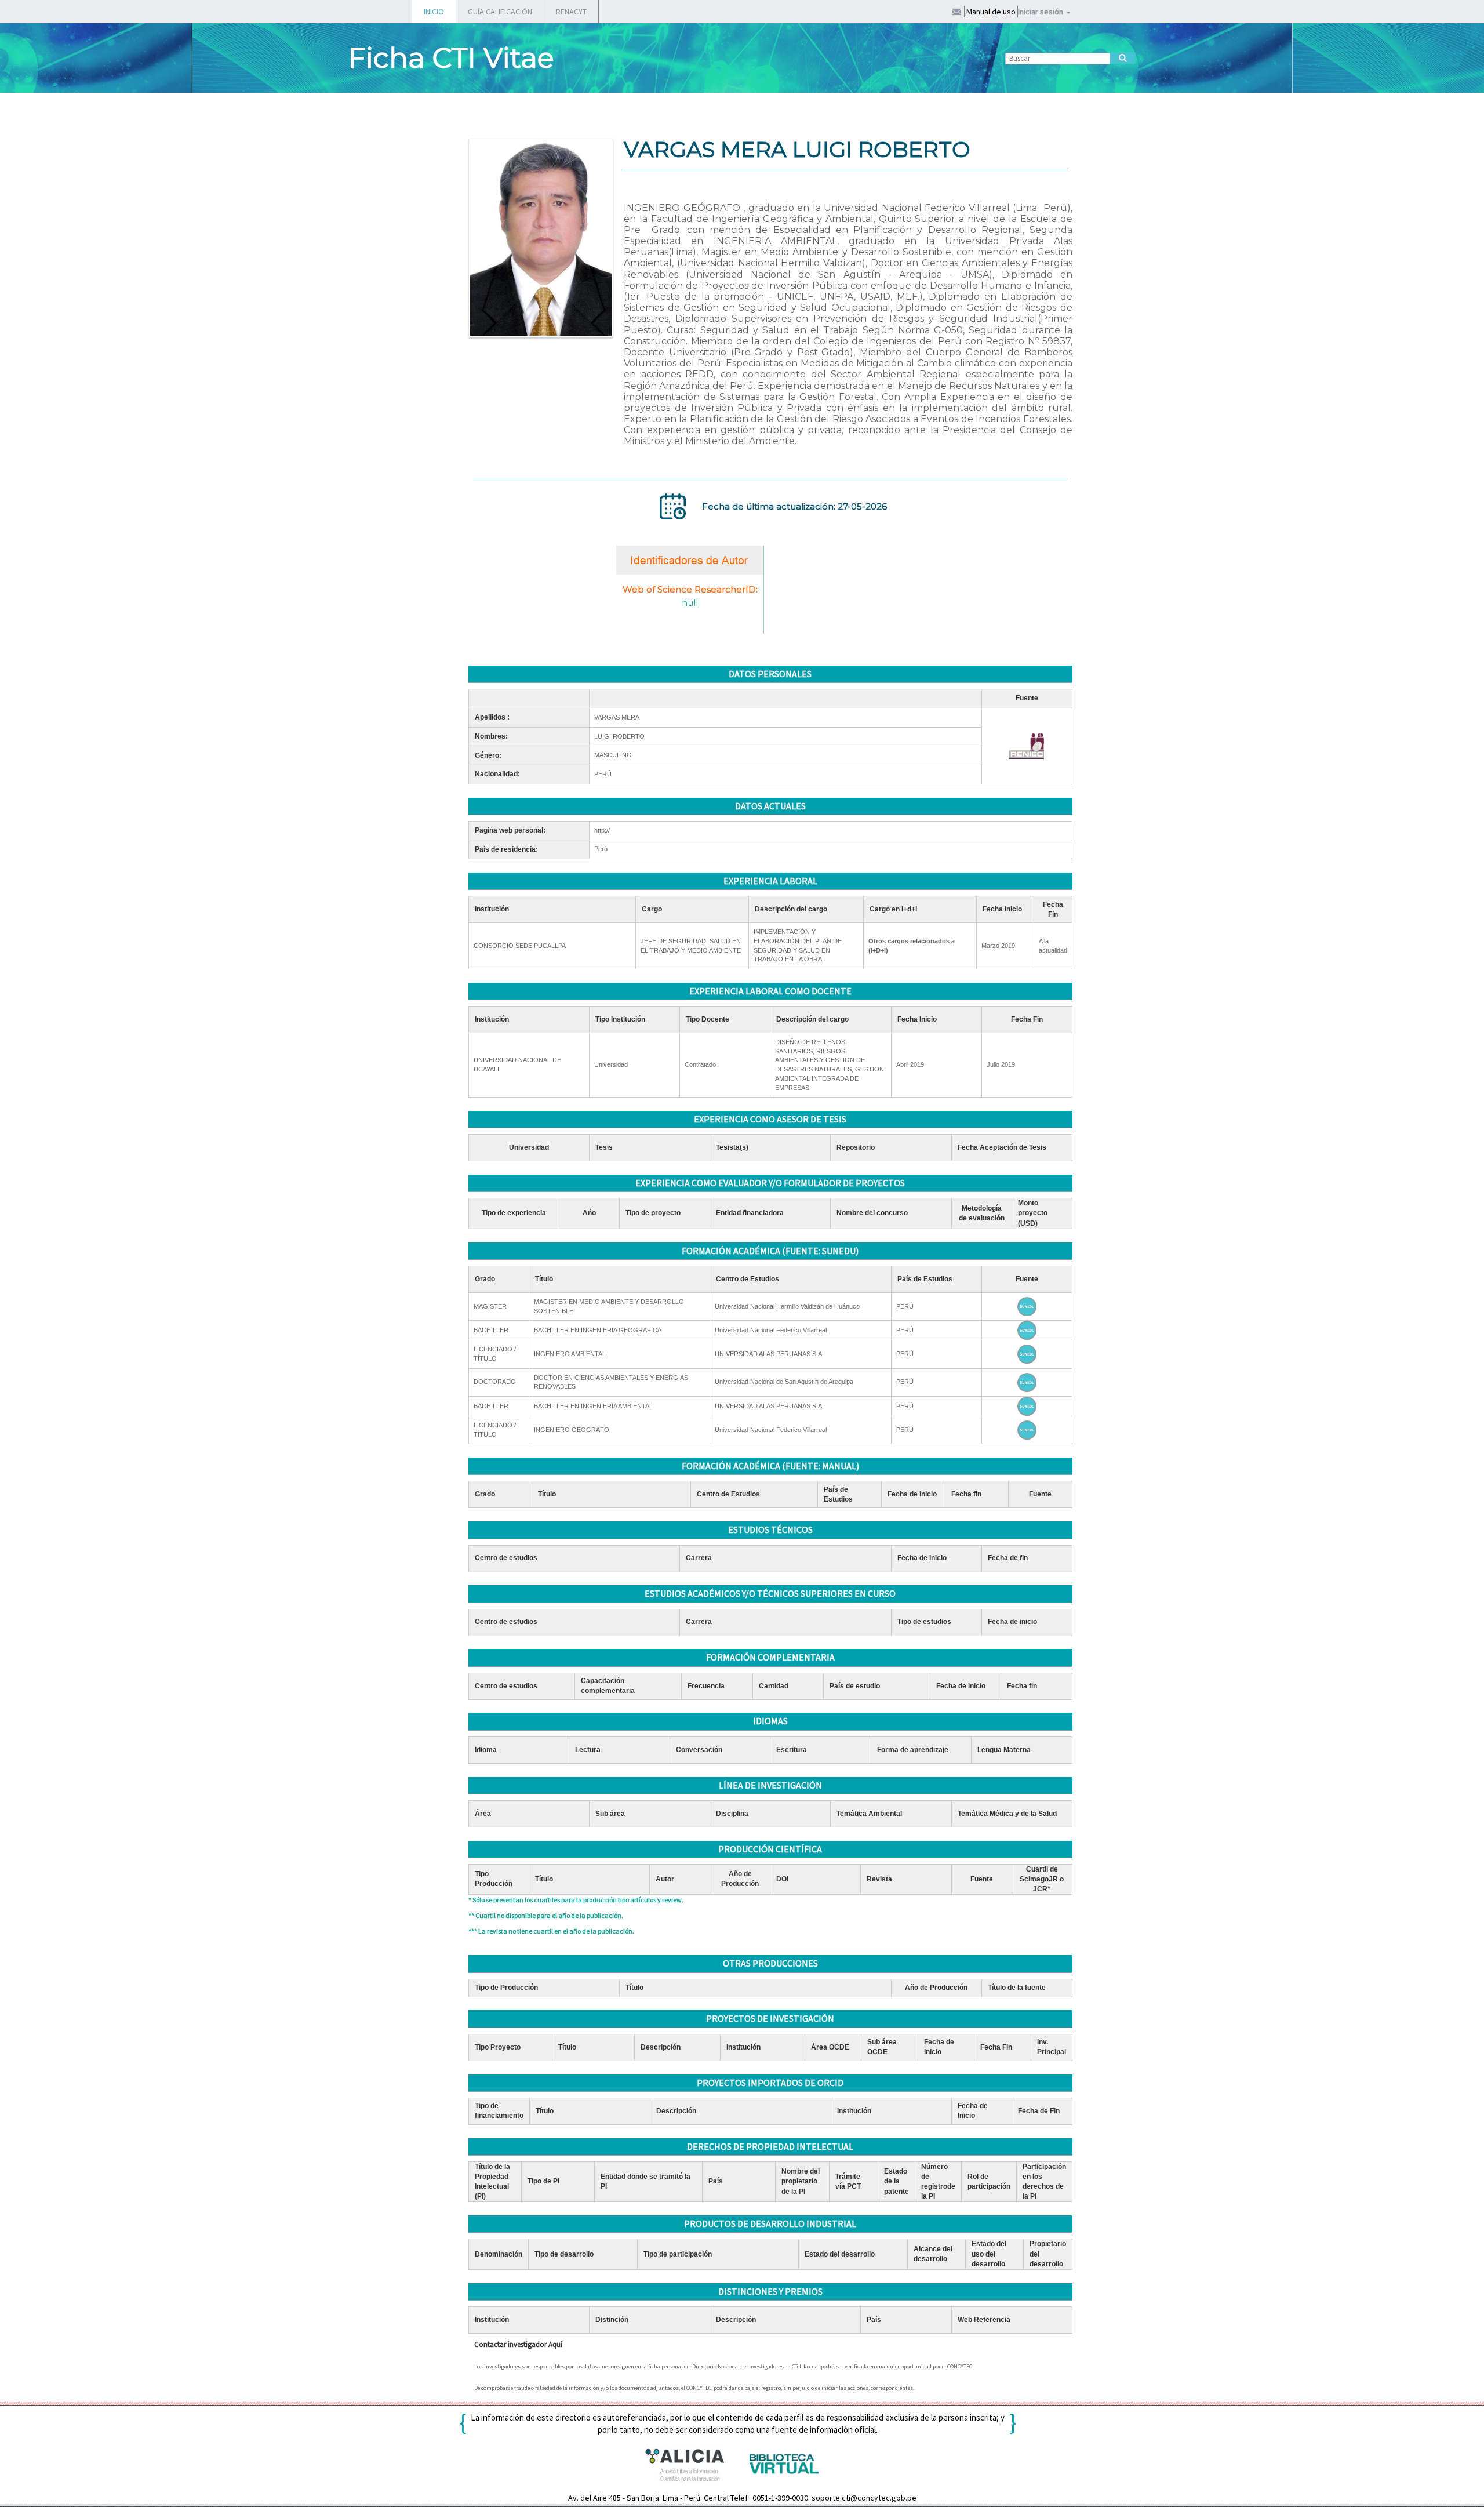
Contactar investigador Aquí (518, 2344)
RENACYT (571, 12)
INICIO (434, 12)
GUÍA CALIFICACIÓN (500, 12)
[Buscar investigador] (1123, 58)
